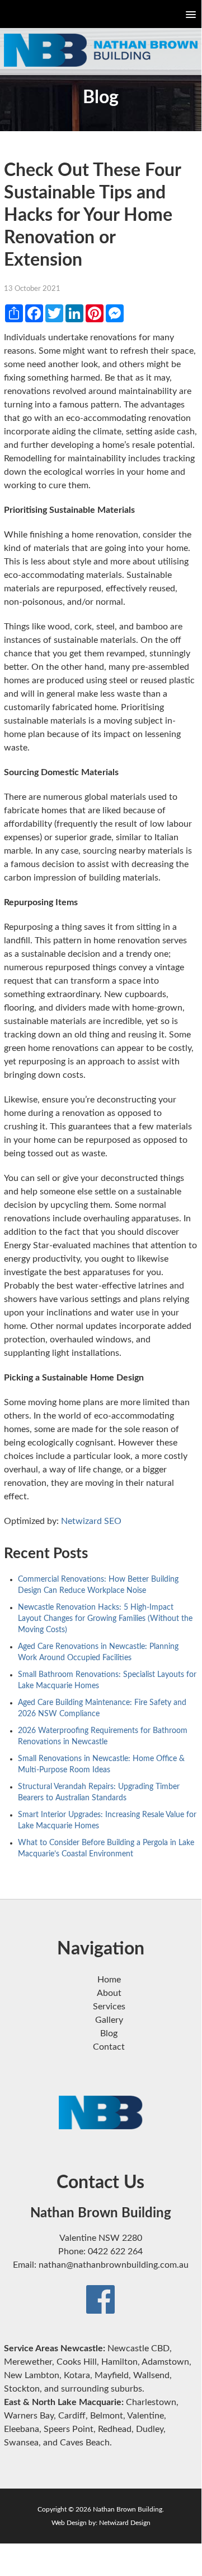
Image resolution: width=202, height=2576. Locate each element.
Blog (109, 2033)
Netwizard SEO (91, 1521)
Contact (109, 2047)
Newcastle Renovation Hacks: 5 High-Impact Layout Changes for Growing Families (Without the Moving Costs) (105, 1619)
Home (109, 1980)
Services (109, 2007)
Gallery (109, 2020)
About (109, 1993)
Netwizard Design (125, 2523)
